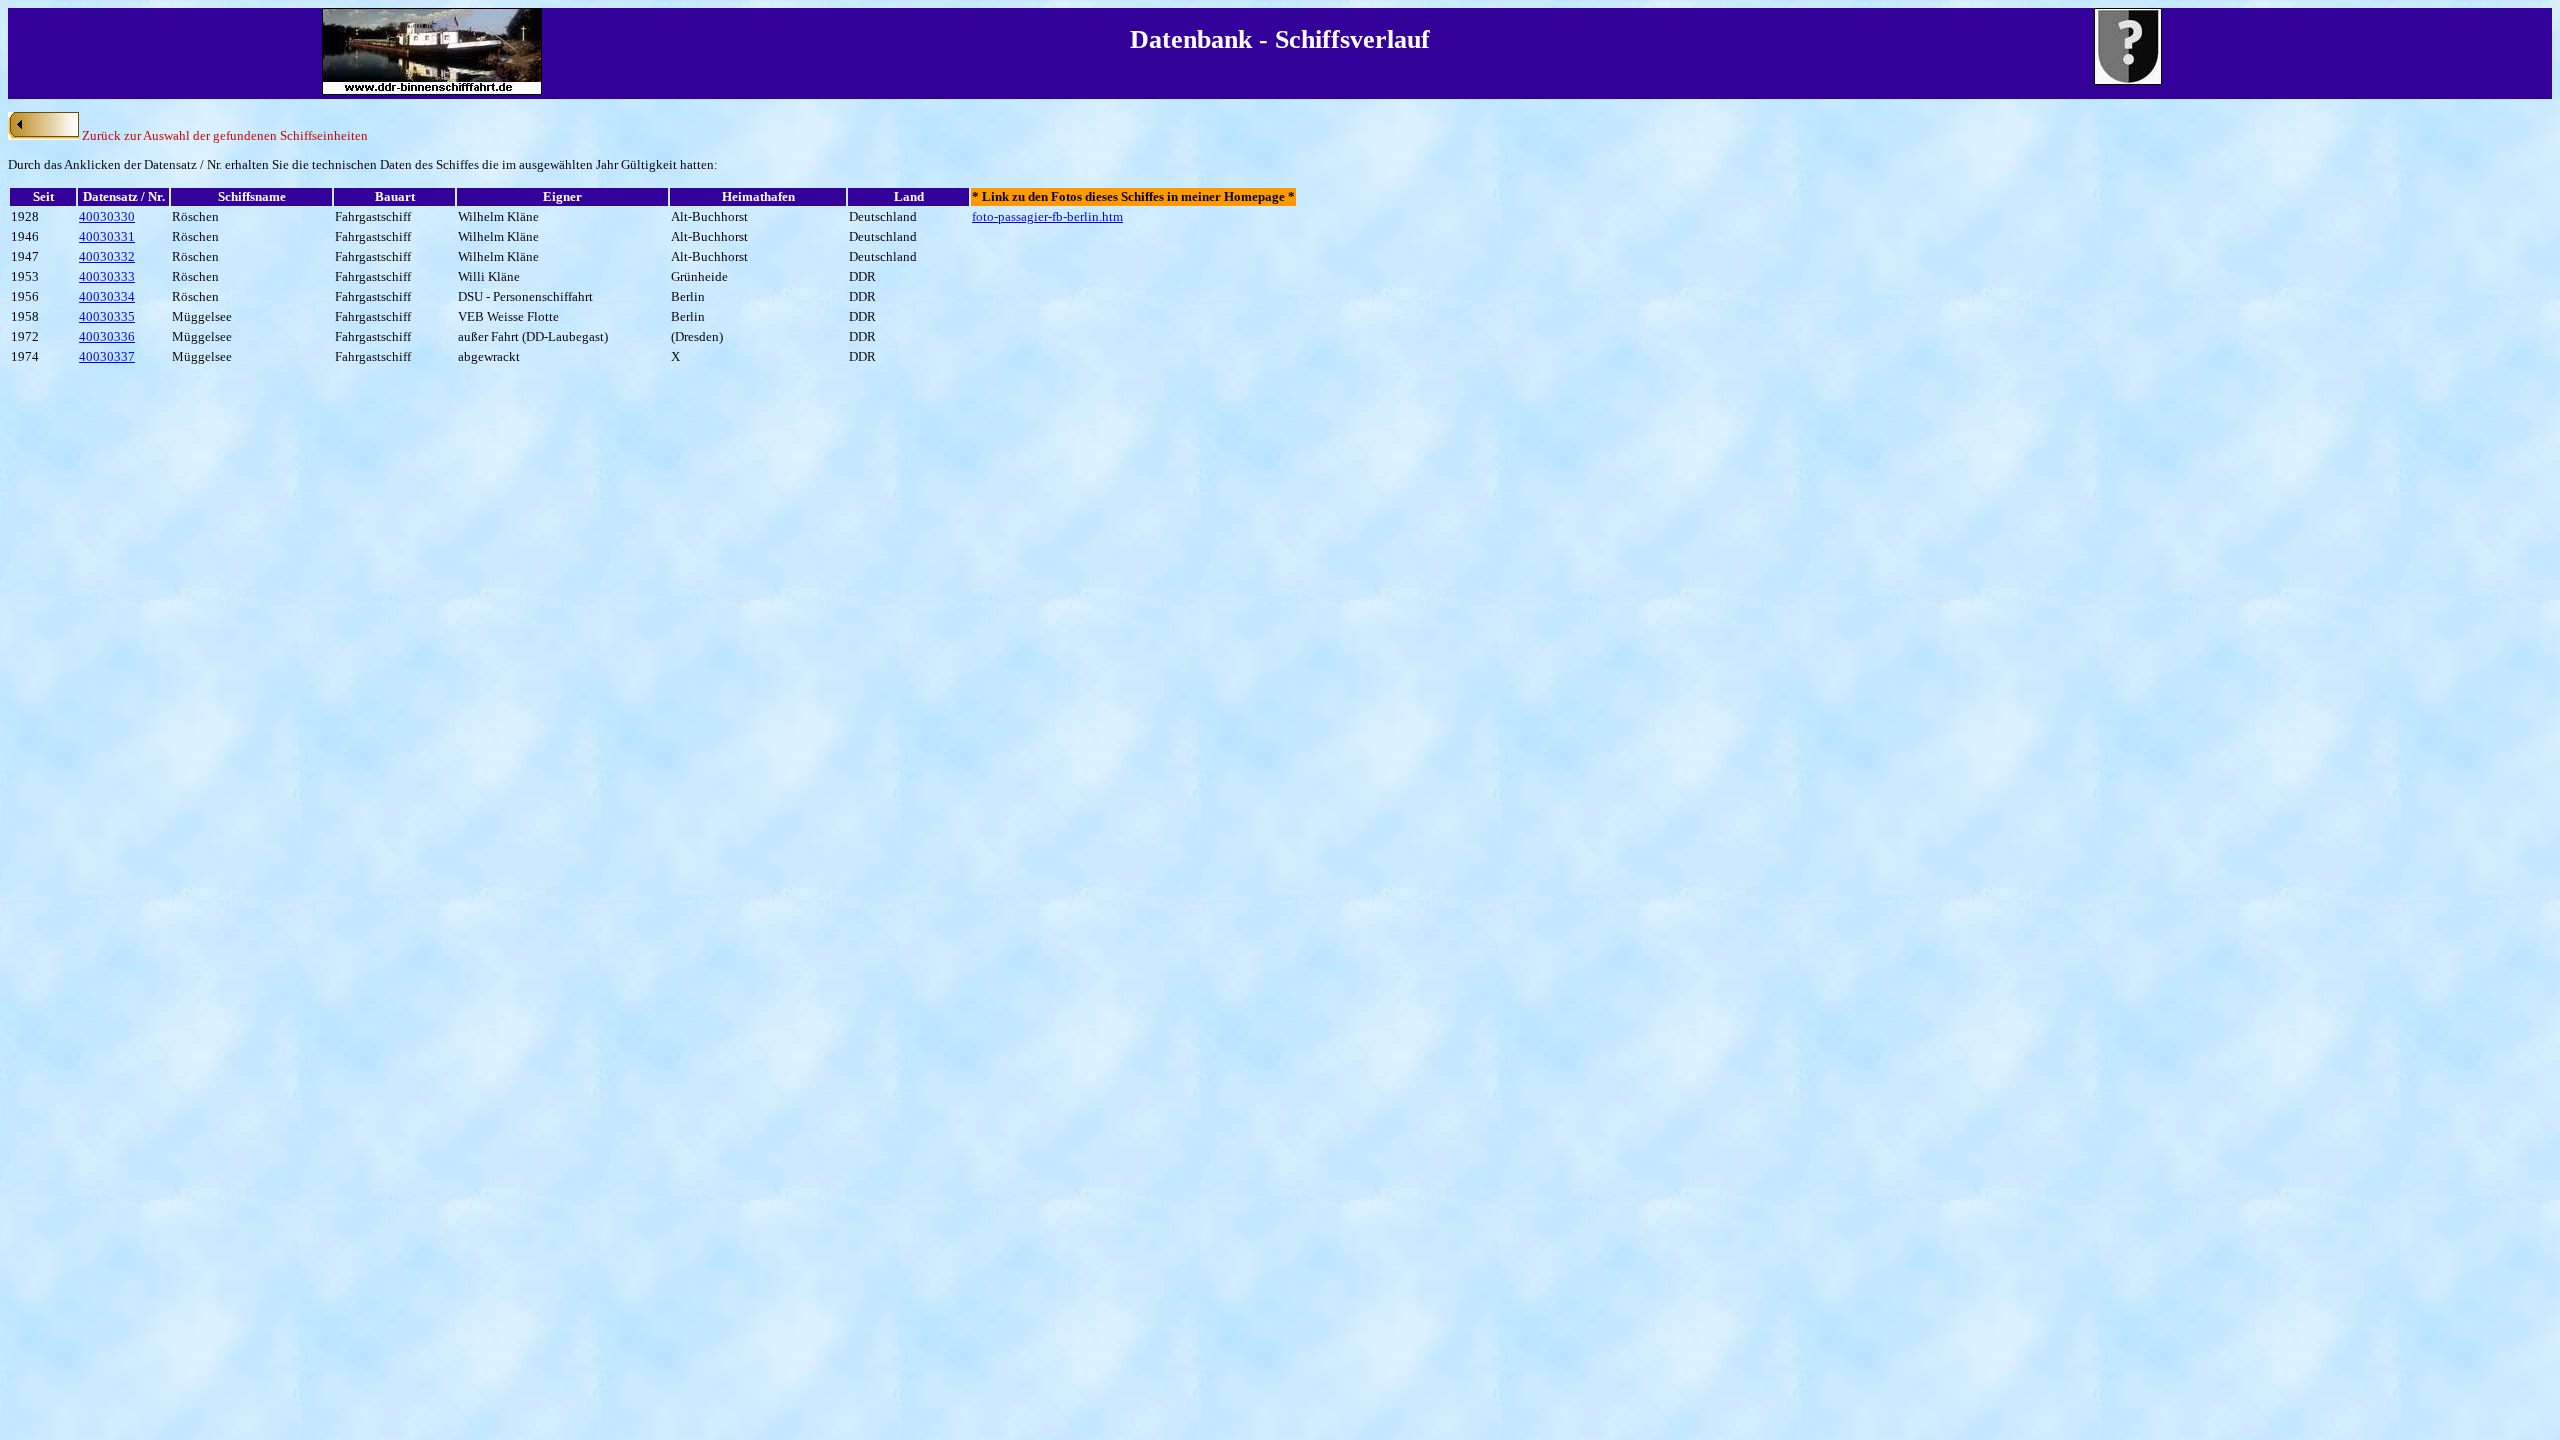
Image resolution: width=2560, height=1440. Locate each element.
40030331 (107, 236)
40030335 (107, 316)
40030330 (107, 216)
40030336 (107, 336)
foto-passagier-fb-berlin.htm (1047, 216)
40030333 (107, 276)
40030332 (107, 256)
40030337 (107, 356)
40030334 (107, 296)
